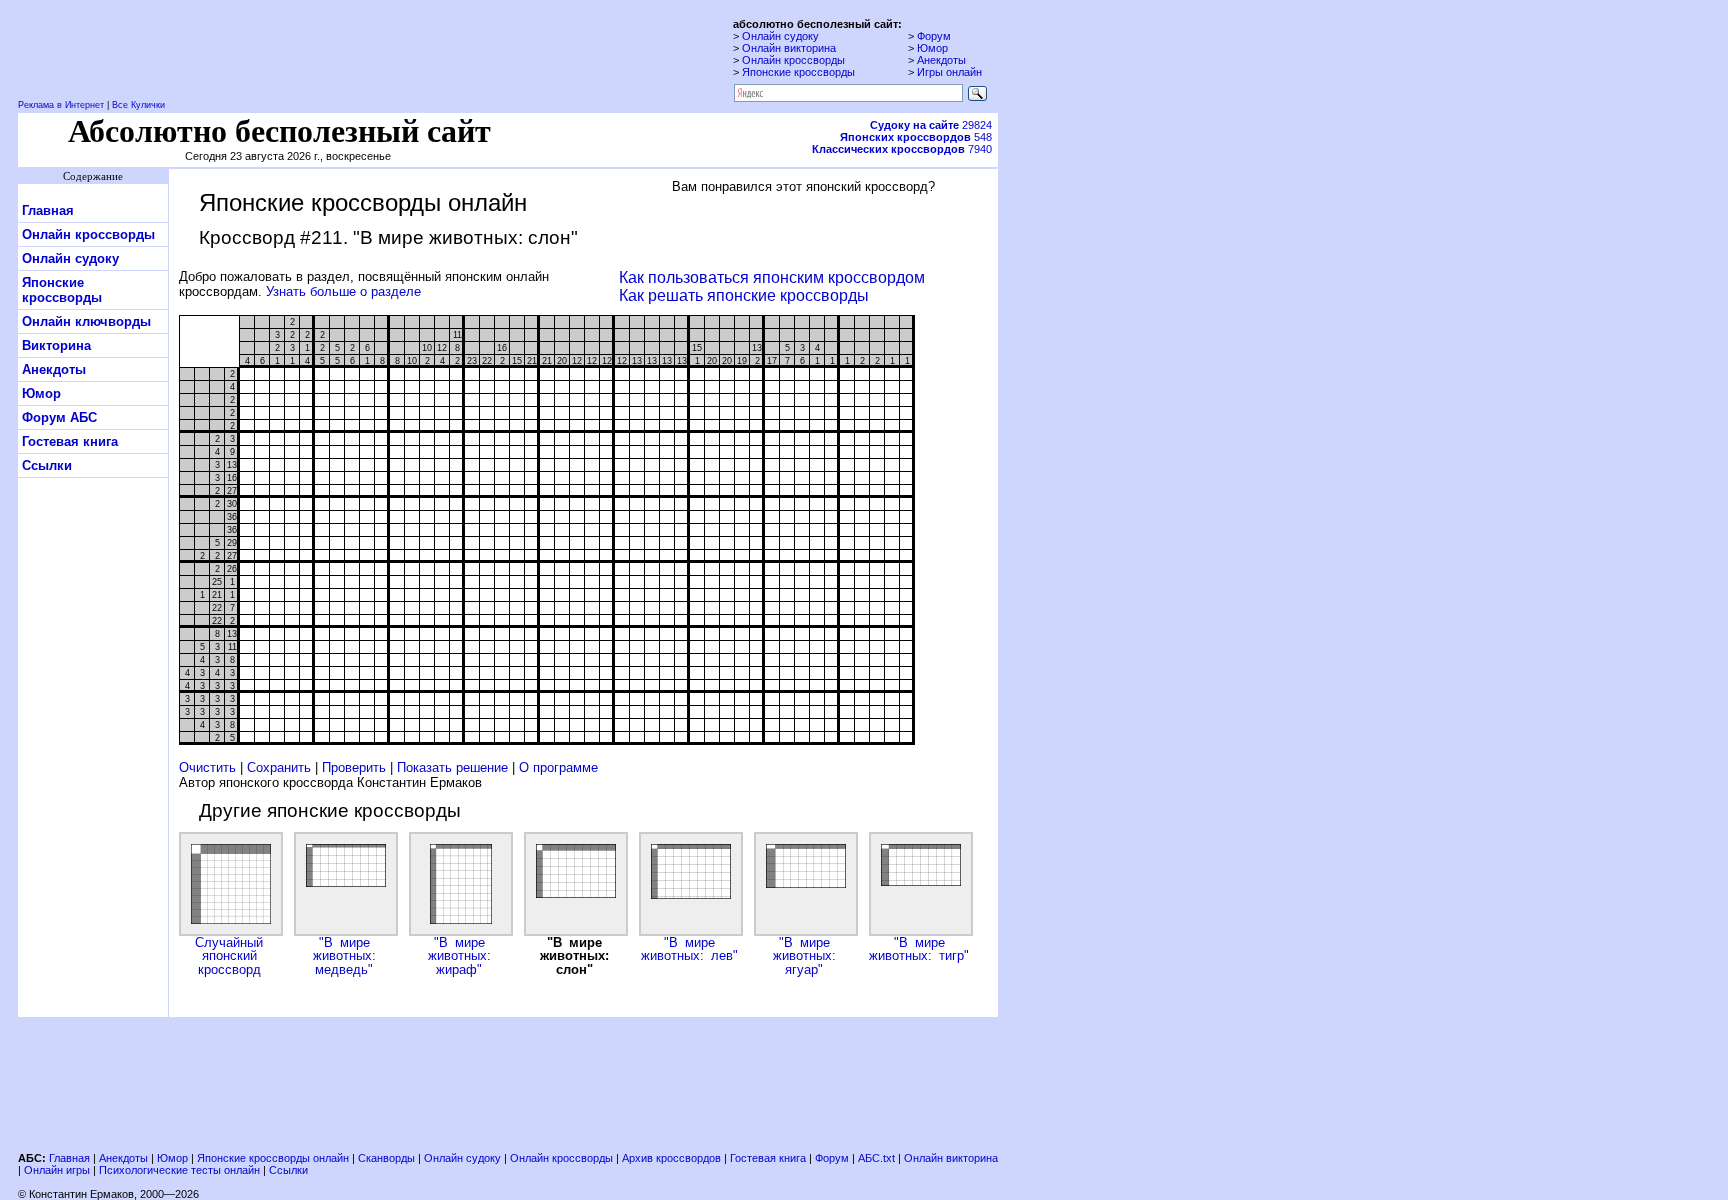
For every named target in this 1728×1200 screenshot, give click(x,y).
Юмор (932, 48)
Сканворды (386, 1158)
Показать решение (452, 767)
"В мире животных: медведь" (344, 956)
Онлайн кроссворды (793, 60)
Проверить (354, 767)
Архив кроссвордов (671, 1158)
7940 (902, 149)
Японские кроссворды (798, 72)
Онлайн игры (57, 1170)
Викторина (56, 345)
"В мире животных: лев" (689, 949)
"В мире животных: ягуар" (804, 956)
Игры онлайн (949, 72)
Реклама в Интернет (61, 105)
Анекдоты (941, 60)
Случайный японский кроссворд (229, 956)
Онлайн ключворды (86, 321)
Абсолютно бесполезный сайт (279, 131)
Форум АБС (59, 417)
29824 (931, 125)
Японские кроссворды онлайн (273, 1158)
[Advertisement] (508, 1082)
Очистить (207, 767)
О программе (558, 767)
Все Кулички (138, 105)
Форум (934, 36)
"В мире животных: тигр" (919, 949)
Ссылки (47, 465)
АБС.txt (876, 1158)
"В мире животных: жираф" (459, 956)
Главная (48, 210)
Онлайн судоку (780, 36)
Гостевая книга (70, 441)
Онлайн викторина (789, 48)
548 (916, 137)
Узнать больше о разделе (343, 291)
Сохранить (279, 767)
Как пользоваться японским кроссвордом (772, 277)
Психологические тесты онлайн (179, 1170)
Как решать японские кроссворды (744, 295)
